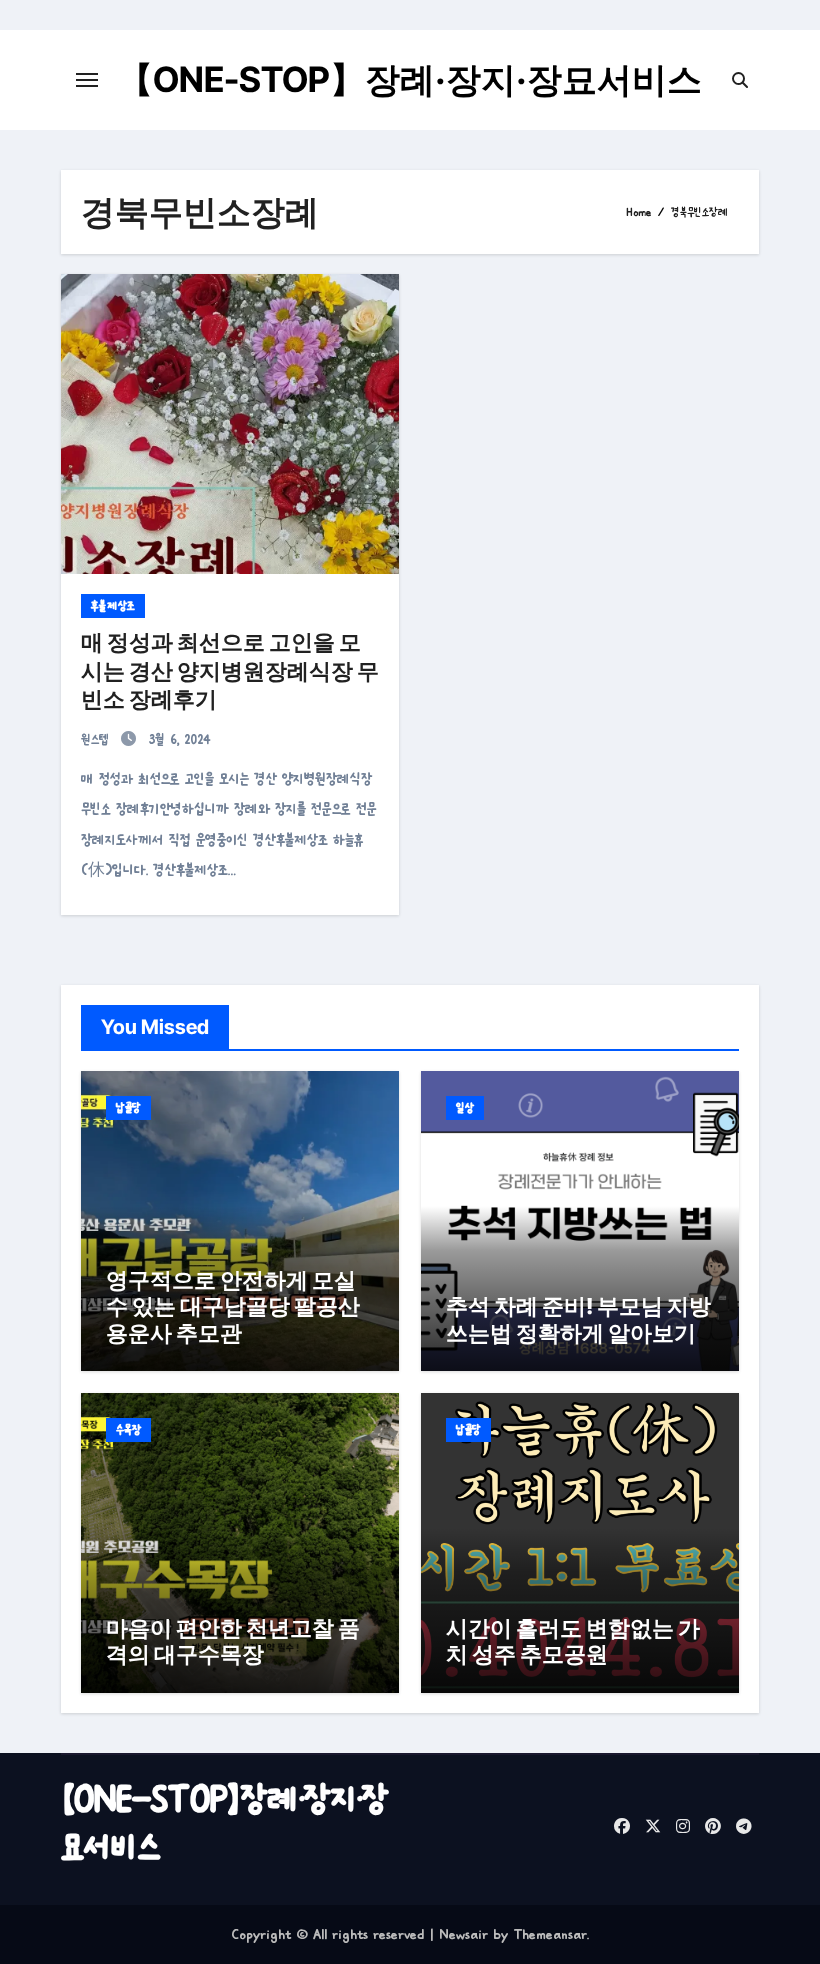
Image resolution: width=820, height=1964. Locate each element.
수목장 (128, 1430)
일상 (465, 1108)
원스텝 (98, 739)
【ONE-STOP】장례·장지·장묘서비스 (410, 79)
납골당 (128, 1108)
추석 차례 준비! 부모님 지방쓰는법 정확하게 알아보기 (578, 1319)
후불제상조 (113, 606)
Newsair (463, 1934)
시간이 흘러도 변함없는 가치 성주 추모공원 (573, 1641)
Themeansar (550, 1934)
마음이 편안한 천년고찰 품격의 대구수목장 (233, 1641)
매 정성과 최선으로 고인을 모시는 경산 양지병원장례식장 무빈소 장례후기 (230, 670)
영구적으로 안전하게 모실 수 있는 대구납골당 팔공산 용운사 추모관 (233, 1306)
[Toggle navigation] (87, 80)
